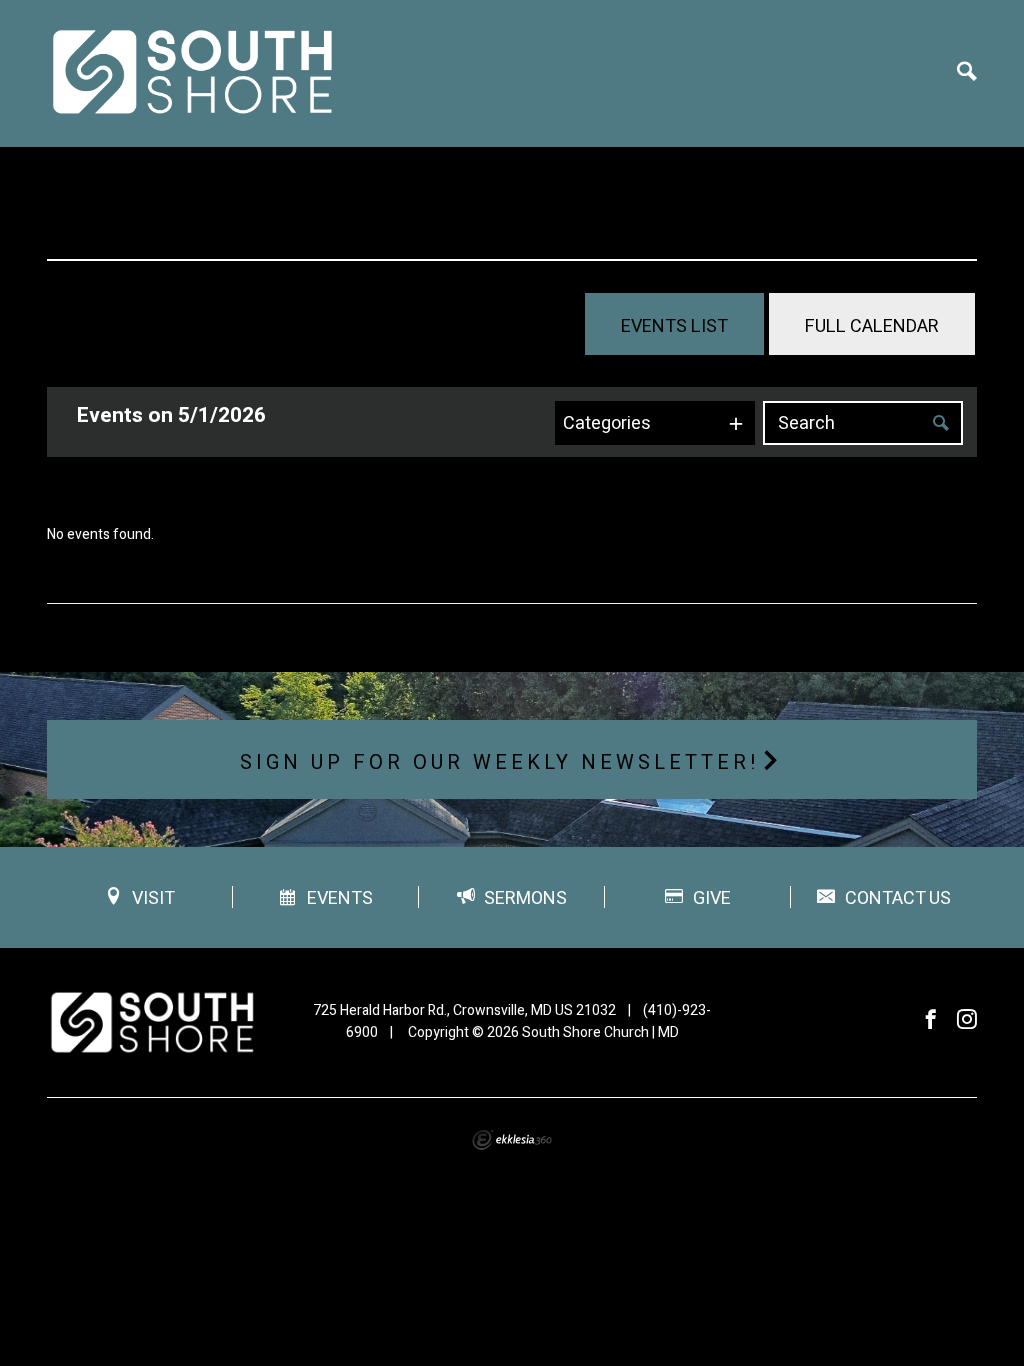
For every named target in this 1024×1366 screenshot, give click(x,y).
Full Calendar (872, 326)
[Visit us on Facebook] (931, 1020)
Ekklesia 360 (512, 1140)
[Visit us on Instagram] (967, 1020)
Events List (674, 326)
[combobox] (655, 423)
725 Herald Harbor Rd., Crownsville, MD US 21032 (464, 1010)
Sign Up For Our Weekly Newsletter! (500, 762)
